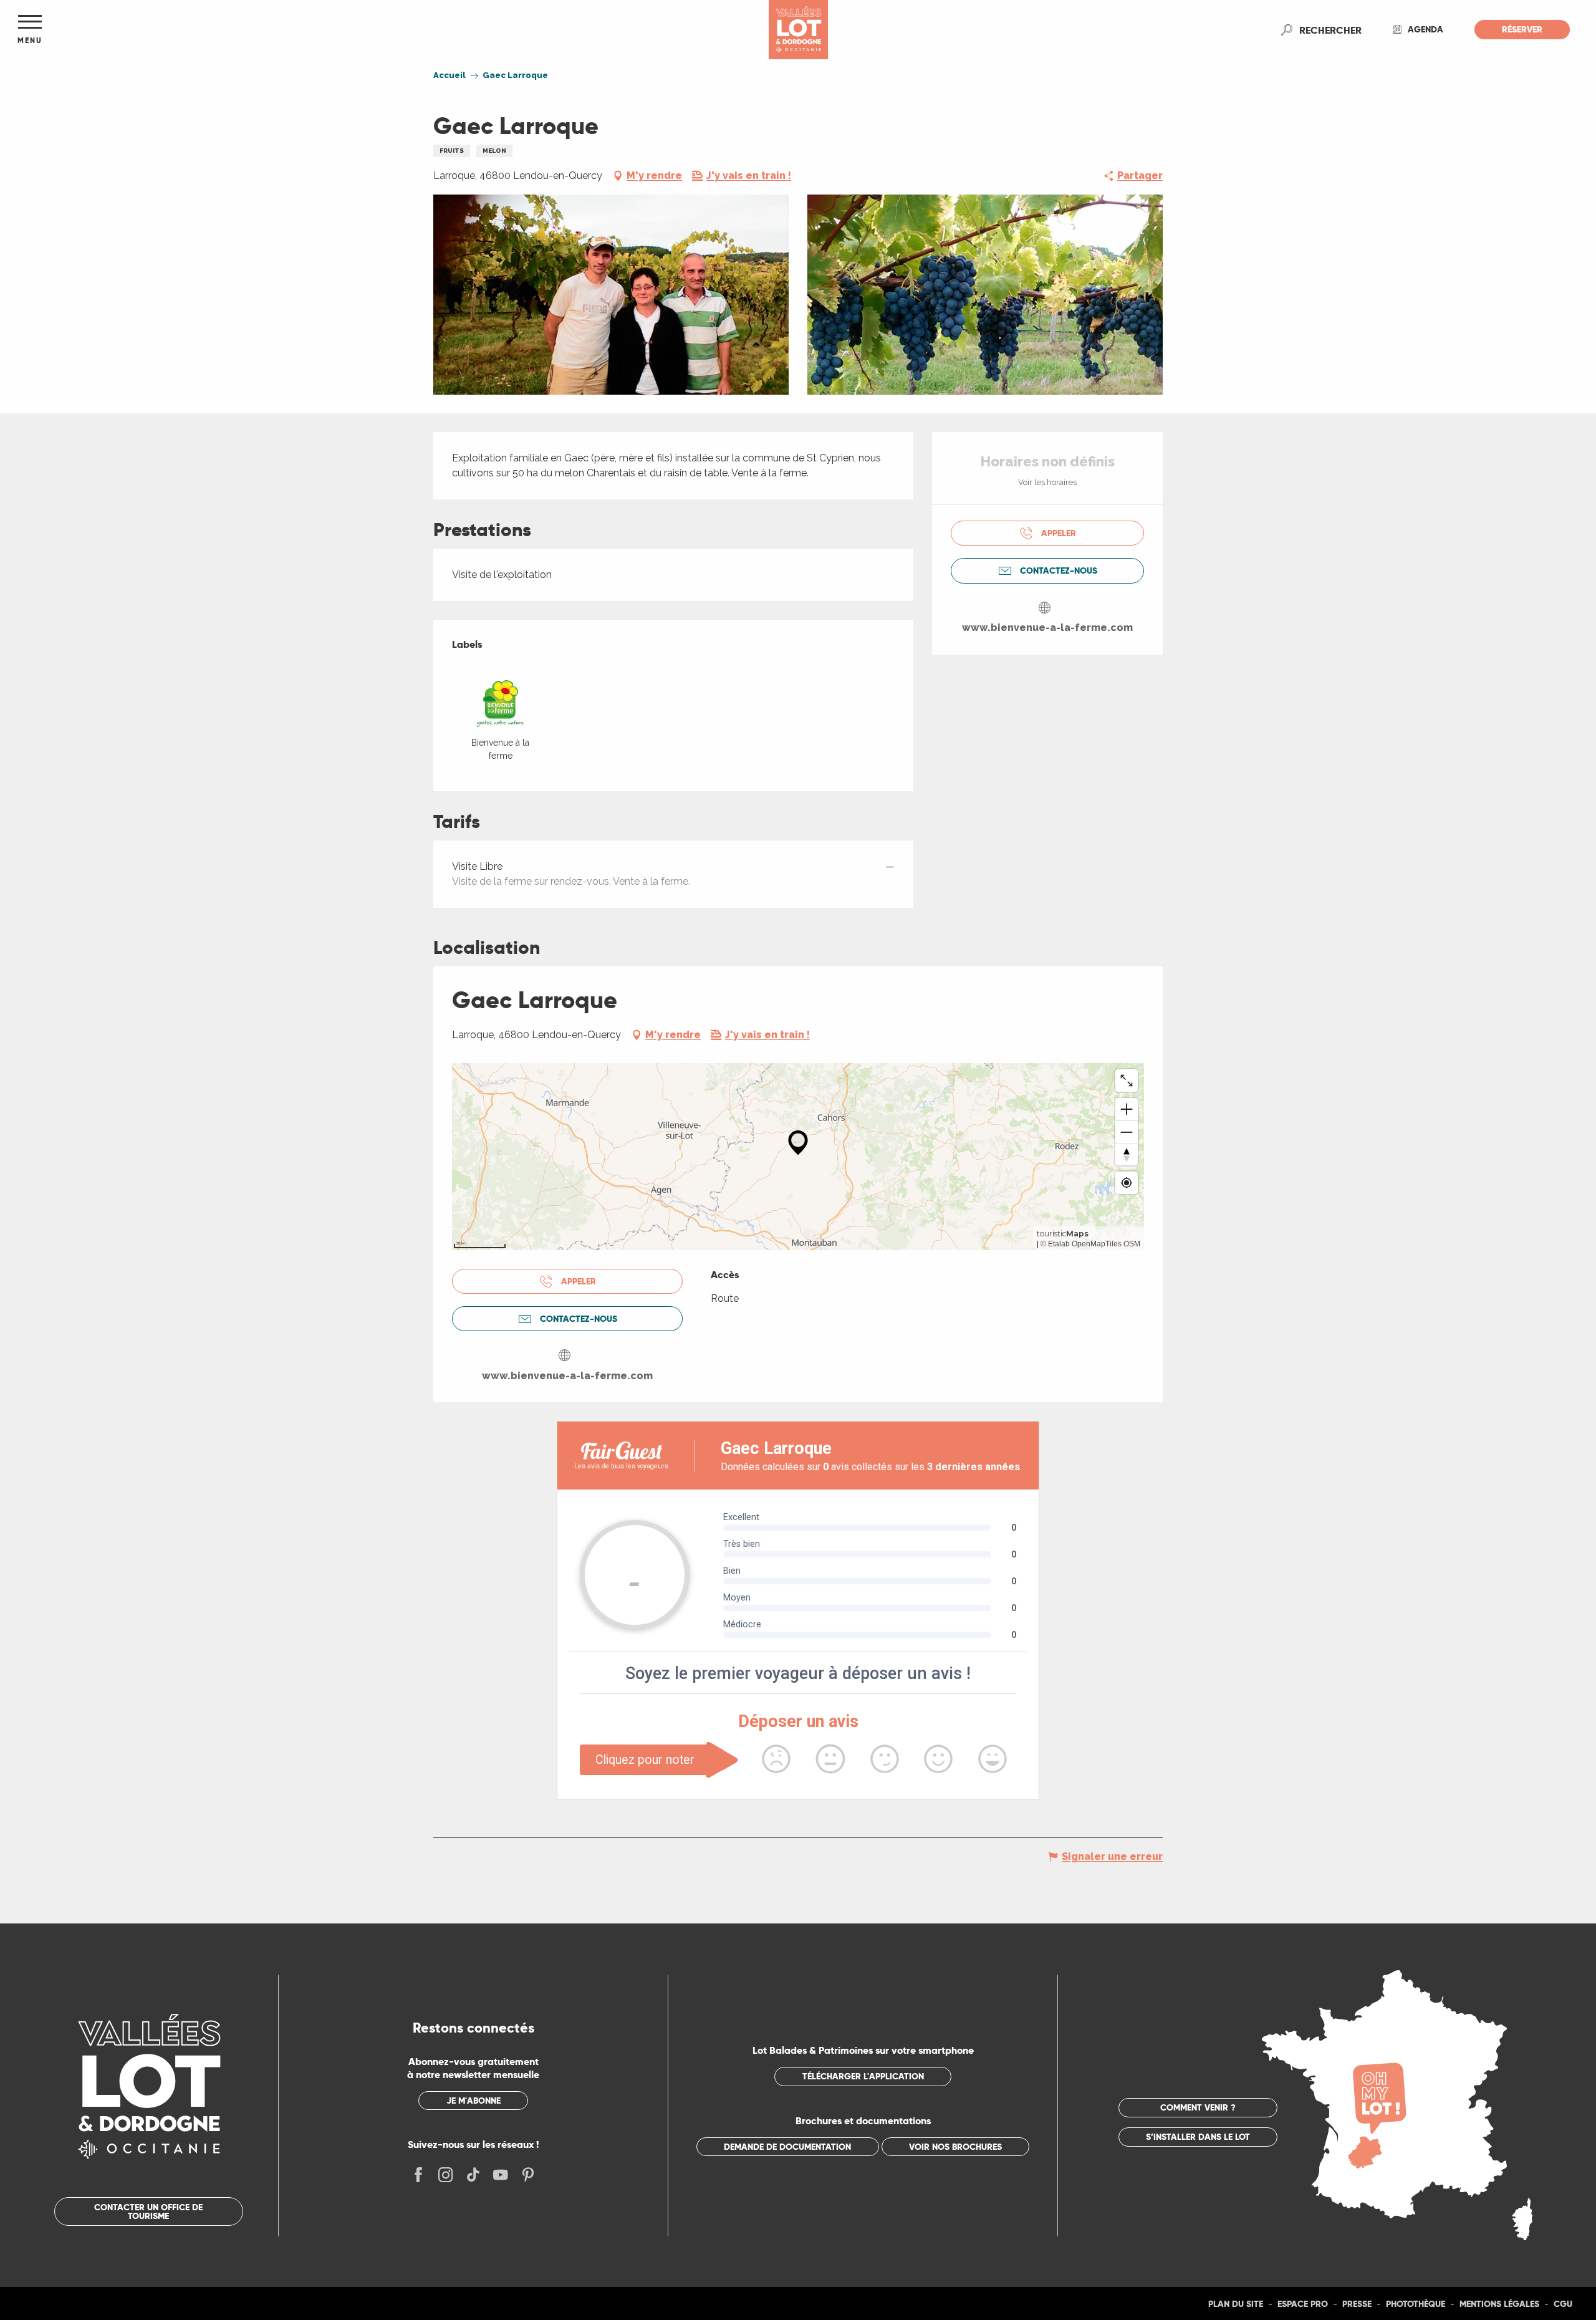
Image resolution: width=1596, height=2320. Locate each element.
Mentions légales (1499, 2304)
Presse (1357, 2304)
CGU (1563, 2304)
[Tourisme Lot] (798, 30)
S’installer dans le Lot (1198, 2137)
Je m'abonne (474, 2101)
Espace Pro (1303, 2304)
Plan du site (1236, 2304)
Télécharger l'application (863, 2076)
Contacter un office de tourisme (148, 2212)
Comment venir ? (1198, 2107)
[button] (1330, 30)
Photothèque (1416, 2304)
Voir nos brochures (955, 2147)
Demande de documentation (787, 2147)
